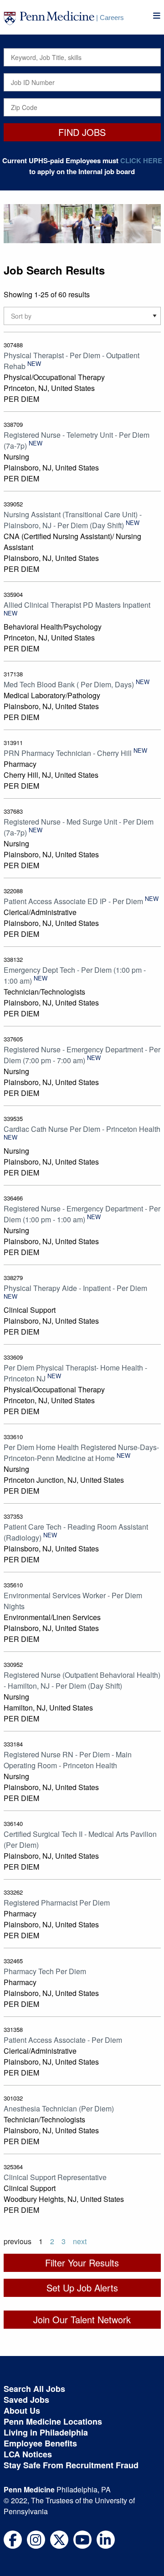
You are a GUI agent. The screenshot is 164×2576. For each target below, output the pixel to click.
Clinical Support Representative (55, 2177)
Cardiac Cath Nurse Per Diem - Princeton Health (82, 1129)
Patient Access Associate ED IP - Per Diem (73, 901)
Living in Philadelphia (46, 2432)
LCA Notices (28, 2454)
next (80, 2241)
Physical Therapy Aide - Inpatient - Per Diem (75, 1288)
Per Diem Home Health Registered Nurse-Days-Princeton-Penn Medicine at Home (81, 1453)
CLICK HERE (141, 160)
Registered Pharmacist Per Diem (57, 1903)
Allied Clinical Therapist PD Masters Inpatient (77, 605)
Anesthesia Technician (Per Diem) (59, 2108)
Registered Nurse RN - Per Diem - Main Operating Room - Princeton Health (68, 1760)
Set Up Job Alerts (82, 2288)
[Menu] (157, 16)
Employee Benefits (40, 2443)
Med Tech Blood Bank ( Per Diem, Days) (69, 684)
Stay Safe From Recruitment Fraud (71, 2465)
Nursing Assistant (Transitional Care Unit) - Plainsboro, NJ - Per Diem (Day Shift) (73, 520)
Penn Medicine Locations (53, 2421)
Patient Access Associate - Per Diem (63, 2040)
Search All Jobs (34, 2389)
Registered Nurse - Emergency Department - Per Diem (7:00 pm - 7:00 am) (82, 1055)
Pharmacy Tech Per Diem (45, 1971)
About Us (22, 2411)
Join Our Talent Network (82, 2319)
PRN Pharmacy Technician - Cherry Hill (68, 753)
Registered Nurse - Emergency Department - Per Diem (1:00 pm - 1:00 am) (82, 1214)
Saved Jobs (26, 2400)
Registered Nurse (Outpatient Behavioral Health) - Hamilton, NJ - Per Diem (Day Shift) (82, 1680)
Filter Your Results (82, 2263)
